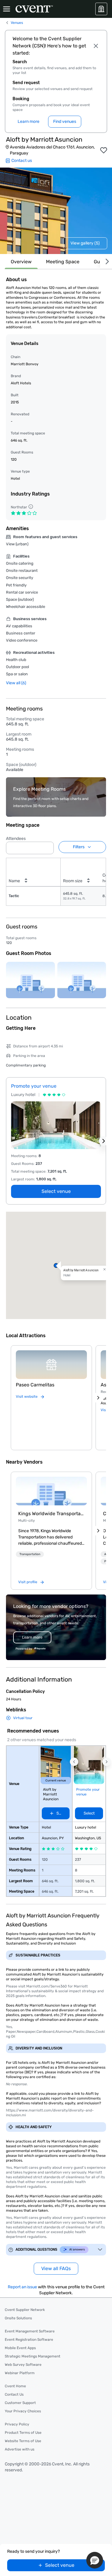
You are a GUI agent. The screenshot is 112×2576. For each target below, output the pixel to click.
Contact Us (14, 2394)
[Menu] (7, 9)
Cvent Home (15, 2386)
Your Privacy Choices (23, 2411)
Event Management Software (30, 2331)
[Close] (96, 46)
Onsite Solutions (18, 2318)
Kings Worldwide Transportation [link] (51, 1514)
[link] (51, 1491)
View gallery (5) (85, 243)
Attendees (16, 839)
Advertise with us (20, 2449)
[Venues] (101, 9)
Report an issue (22, 2287)
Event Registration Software (29, 2340)
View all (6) (16, 683)
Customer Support (20, 2403)
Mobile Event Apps (20, 2348)
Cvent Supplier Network (25, 2310)
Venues (17, 23)
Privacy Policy (17, 2424)
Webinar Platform (20, 2373)
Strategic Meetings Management (33, 2356)
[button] (47, 846)
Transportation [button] (30, 1554)
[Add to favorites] (104, 150)
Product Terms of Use (23, 2433)
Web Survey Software (23, 2365)
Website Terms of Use (23, 2441)
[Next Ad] (104, 1141)
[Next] (106, 262)
